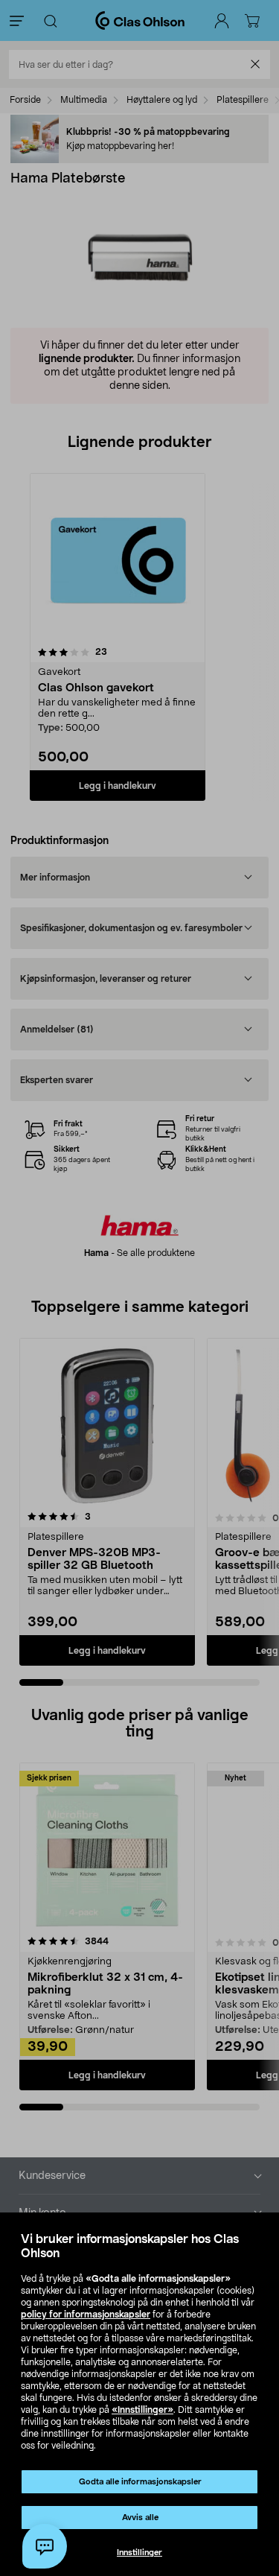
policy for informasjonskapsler (86, 2315)
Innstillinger (139, 2553)
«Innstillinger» (142, 2410)
